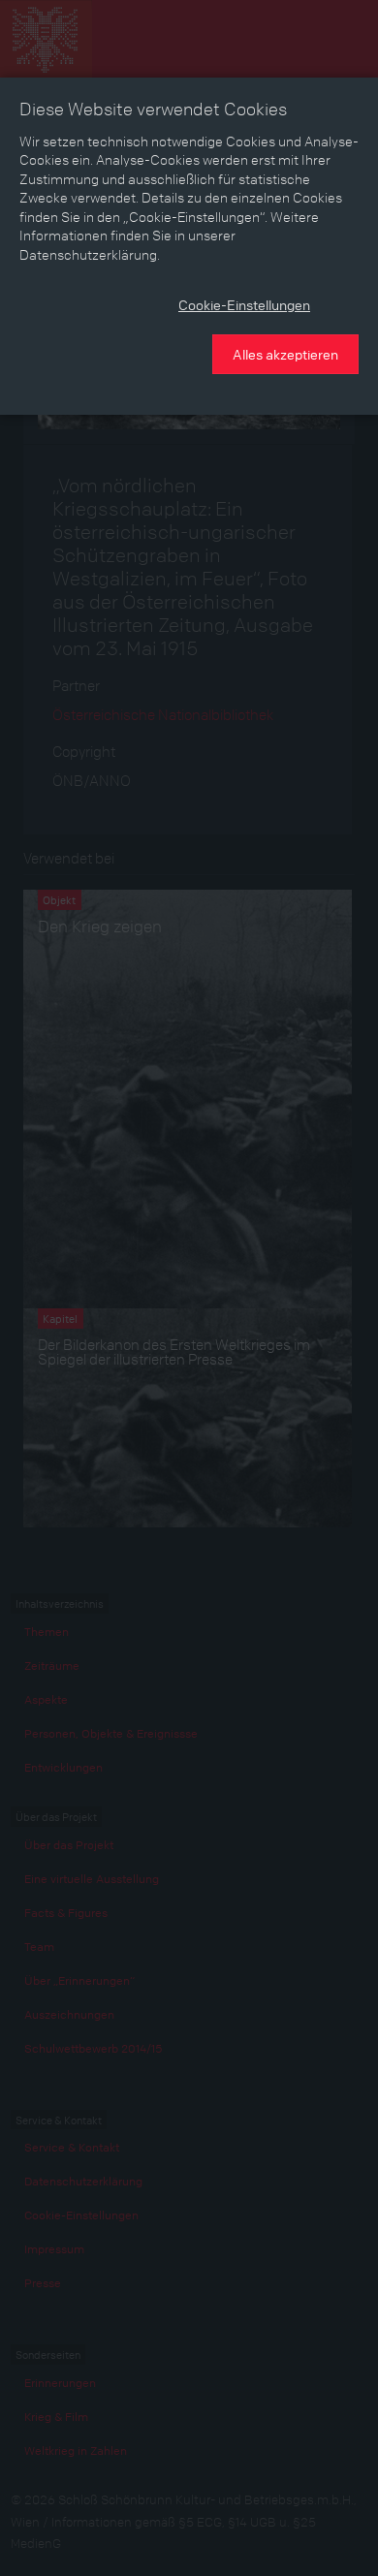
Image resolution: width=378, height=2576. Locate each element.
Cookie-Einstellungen (244, 304)
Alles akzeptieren (285, 354)
